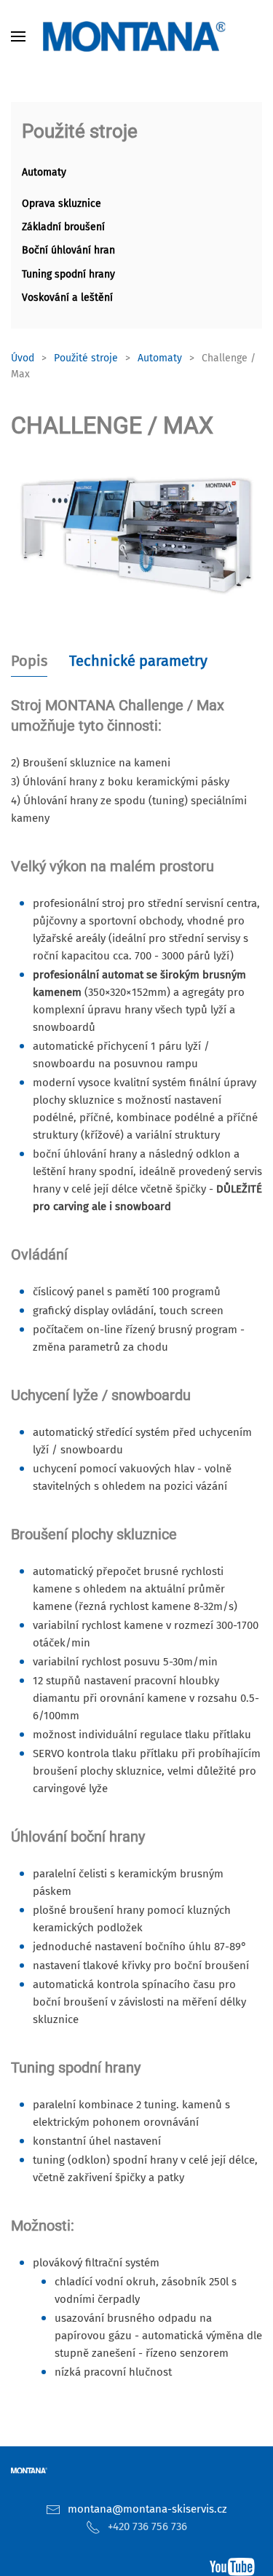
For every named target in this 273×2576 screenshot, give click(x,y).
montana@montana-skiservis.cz (147, 2509)
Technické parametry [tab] (138, 661)
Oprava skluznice (62, 204)
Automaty (44, 172)
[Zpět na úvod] (137, 36)
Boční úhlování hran (68, 250)
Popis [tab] (29, 661)
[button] (18, 36)
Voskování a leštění (67, 298)
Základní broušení (63, 227)
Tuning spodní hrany (68, 274)
